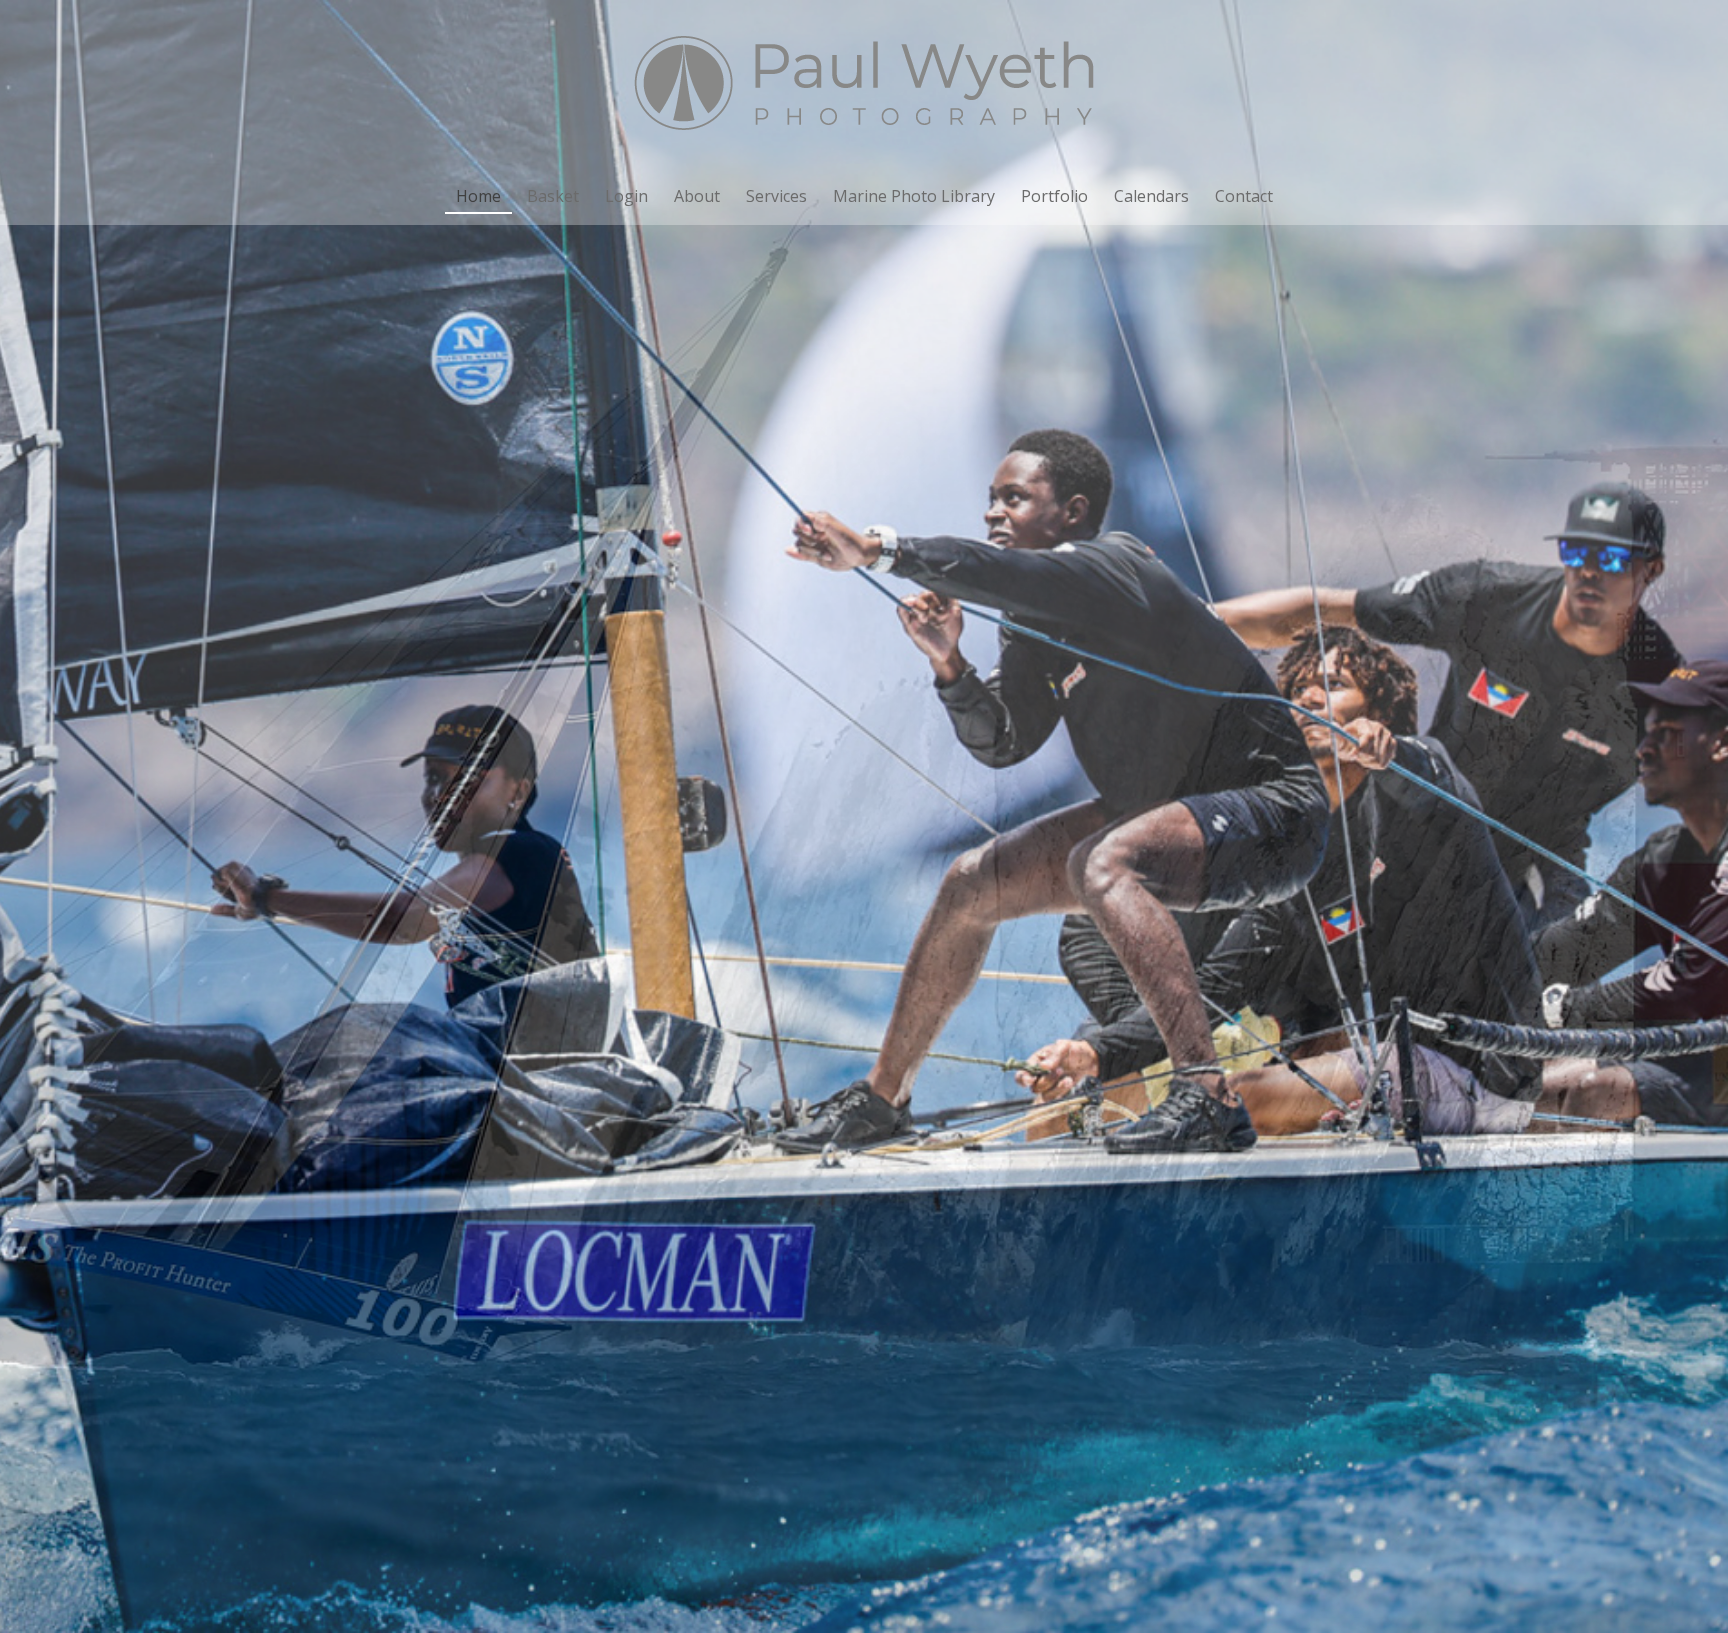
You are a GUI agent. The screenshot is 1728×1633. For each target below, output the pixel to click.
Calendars (1151, 196)
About (697, 196)
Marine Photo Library (914, 196)
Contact (1244, 196)
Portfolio (1054, 196)
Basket (553, 196)
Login (626, 196)
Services (776, 196)
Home (478, 196)
